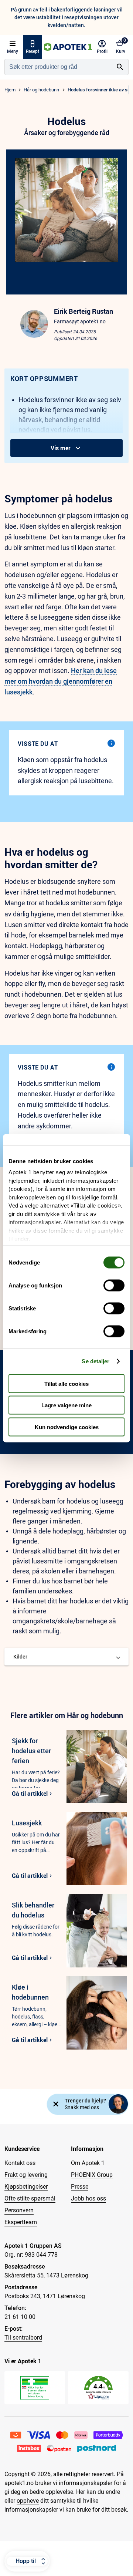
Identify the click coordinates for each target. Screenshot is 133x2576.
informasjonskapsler (86, 2483)
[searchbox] (58, 67)
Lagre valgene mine (66, 1405)
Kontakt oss (20, 2163)
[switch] (114, 1285)
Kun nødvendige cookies (67, 1427)
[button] (66, 1657)
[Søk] (120, 67)
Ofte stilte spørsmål (30, 2198)
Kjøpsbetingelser (26, 2187)
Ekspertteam (21, 2222)
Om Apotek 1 (88, 2163)
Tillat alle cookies (66, 1383)
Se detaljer (96, 1361)
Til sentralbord (23, 2338)
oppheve (28, 2501)
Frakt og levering (26, 2175)
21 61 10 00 (20, 2317)
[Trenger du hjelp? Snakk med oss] (118, 2104)
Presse (80, 2187)
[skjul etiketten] (56, 2104)
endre (113, 2492)
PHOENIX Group (92, 2175)
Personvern (19, 2210)
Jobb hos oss (88, 2198)
